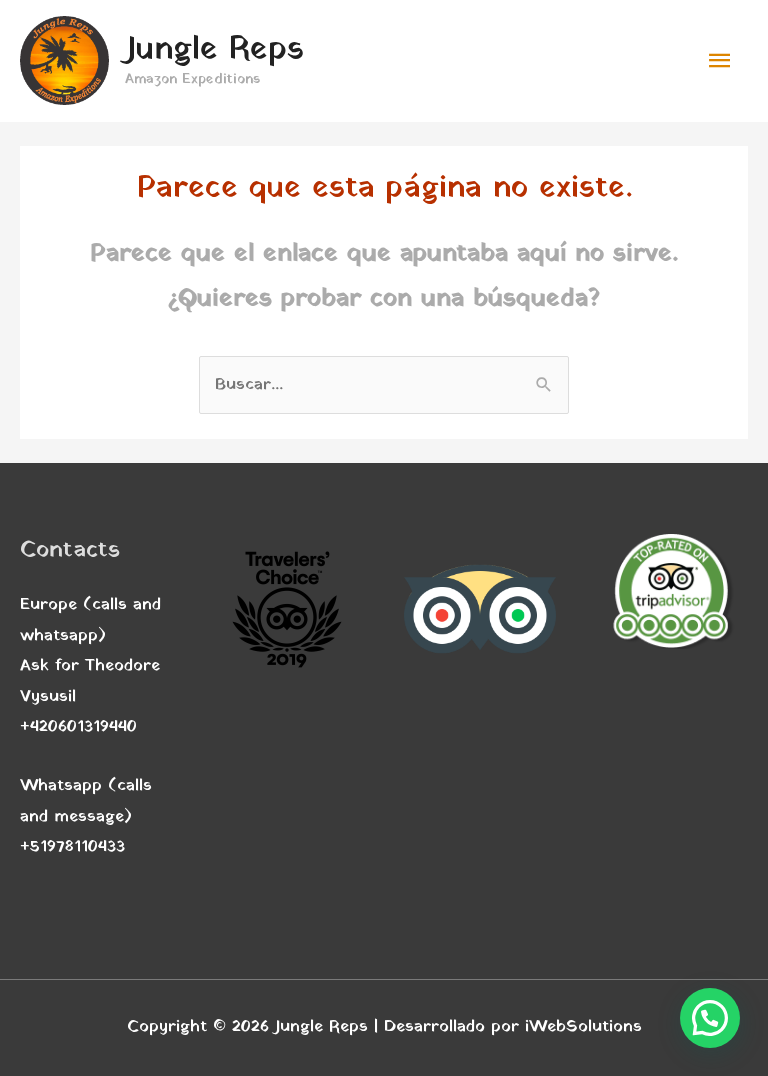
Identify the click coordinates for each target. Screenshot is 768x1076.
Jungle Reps (214, 50)
